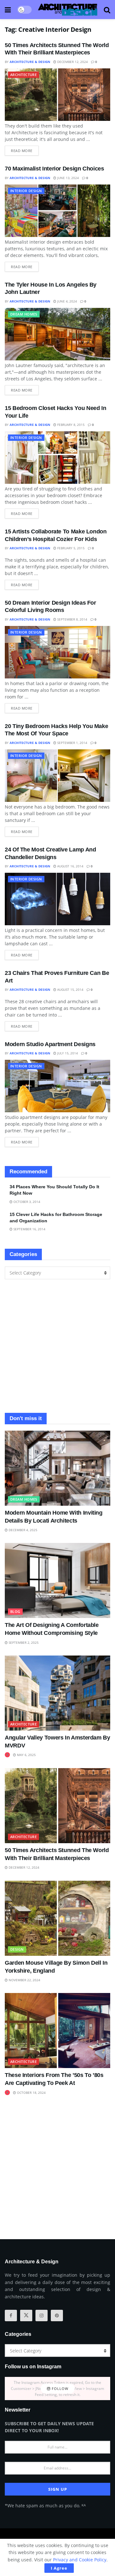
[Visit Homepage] (68, 10)
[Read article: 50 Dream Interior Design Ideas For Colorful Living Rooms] (57, 652)
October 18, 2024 (31, 2093)
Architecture (23, 75)
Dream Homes (24, 314)
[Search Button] (107, 10)
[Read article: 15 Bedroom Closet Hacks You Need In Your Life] (57, 458)
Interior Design (26, 191)
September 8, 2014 (72, 619)
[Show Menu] (8, 10)
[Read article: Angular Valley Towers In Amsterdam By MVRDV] (57, 1693)
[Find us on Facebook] (11, 2316)
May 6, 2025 (26, 1755)
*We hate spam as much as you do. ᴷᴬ (45, 2506)
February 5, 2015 (70, 548)
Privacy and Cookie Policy (80, 2560)
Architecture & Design (30, 62)
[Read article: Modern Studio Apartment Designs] (57, 1086)
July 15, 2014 (67, 1053)
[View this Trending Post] (7, 1755)
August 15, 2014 (70, 989)
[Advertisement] (57, 1346)
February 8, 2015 (70, 425)
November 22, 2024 (24, 1980)
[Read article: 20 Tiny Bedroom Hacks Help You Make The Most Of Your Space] (57, 776)
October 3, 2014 (26, 1202)
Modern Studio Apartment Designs (50, 1044)
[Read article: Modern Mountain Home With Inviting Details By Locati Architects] (57, 1468)
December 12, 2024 (72, 62)
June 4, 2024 (67, 301)
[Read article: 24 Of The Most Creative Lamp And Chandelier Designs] (57, 899)
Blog (15, 1611)
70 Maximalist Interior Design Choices (54, 169)
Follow (59, 2389)
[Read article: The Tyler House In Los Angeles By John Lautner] (57, 334)
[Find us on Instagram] (42, 2316)
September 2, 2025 (23, 1642)
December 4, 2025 (23, 1530)
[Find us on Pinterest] (57, 2316)
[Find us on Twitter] (26, 2316)
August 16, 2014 (70, 866)
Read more (25, 149)
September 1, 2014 (72, 743)
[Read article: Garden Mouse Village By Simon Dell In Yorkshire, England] (57, 1918)
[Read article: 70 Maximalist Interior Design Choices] (57, 211)
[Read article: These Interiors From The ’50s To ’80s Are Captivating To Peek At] (57, 2031)
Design (17, 1949)
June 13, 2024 (68, 178)
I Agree (59, 2568)
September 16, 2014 (29, 1229)
